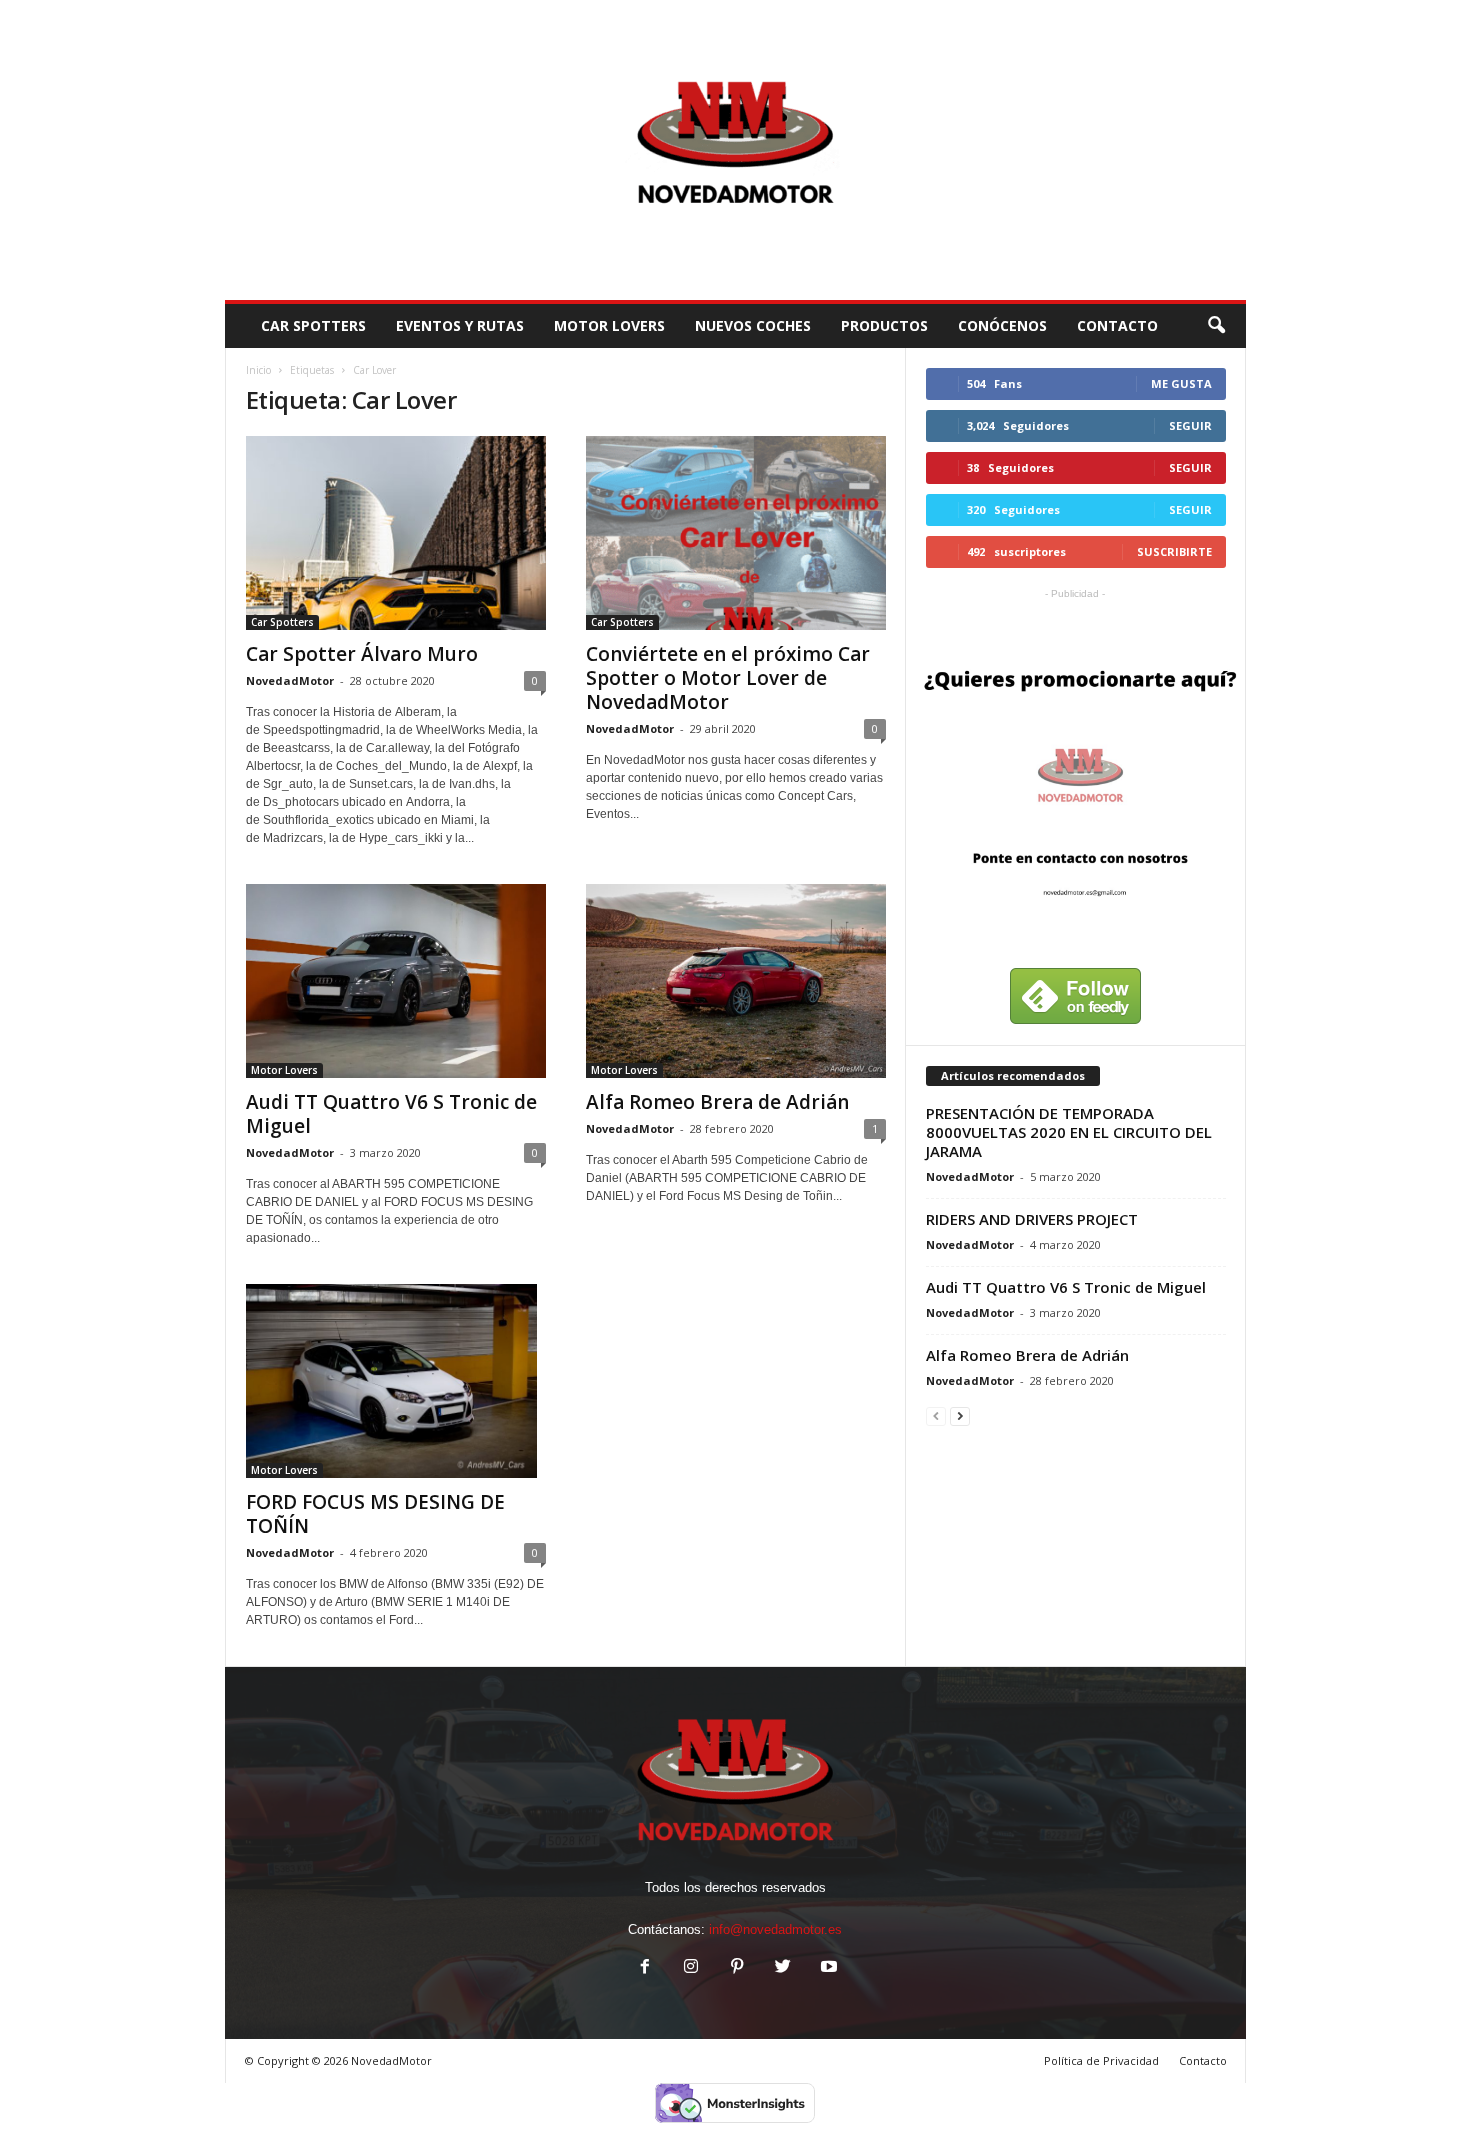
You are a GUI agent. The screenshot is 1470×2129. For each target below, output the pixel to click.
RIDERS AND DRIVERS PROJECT (1032, 1219)
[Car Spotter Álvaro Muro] (396, 533)
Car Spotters (313, 325)
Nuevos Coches (753, 325)
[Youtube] (827, 1968)
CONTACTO (1117, 325)
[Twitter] (783, 1968)
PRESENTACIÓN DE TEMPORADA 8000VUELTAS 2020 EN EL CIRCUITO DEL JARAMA (1069, 1132)
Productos (884, 325)
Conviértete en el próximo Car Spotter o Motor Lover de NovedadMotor (728, 678)
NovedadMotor (290, 680)
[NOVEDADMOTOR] (735, 150)
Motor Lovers (609, 325)
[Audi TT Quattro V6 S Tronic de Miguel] (396, 981)
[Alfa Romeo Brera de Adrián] (736, 981)
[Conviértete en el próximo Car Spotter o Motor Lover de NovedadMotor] (736, 533)
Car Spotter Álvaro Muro (362, 654)
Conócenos (1002, 325)
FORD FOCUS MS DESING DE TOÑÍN (375, 1514)
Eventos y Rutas (460, 325)
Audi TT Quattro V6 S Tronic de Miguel (391, 1114)
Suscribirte (1174, 551)
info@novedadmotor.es (775, 1929)
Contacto (1203, 2060)
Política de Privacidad (1101, 2060)
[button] (1216, 326)
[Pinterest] (737, 1968)
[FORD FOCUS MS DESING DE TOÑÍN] (396, 1381)
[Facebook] (645, 1968)
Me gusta (1181, 383)
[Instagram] (691, 1968)
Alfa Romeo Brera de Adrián (717, 1102)
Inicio (258, 370)
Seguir (1190, 425)
